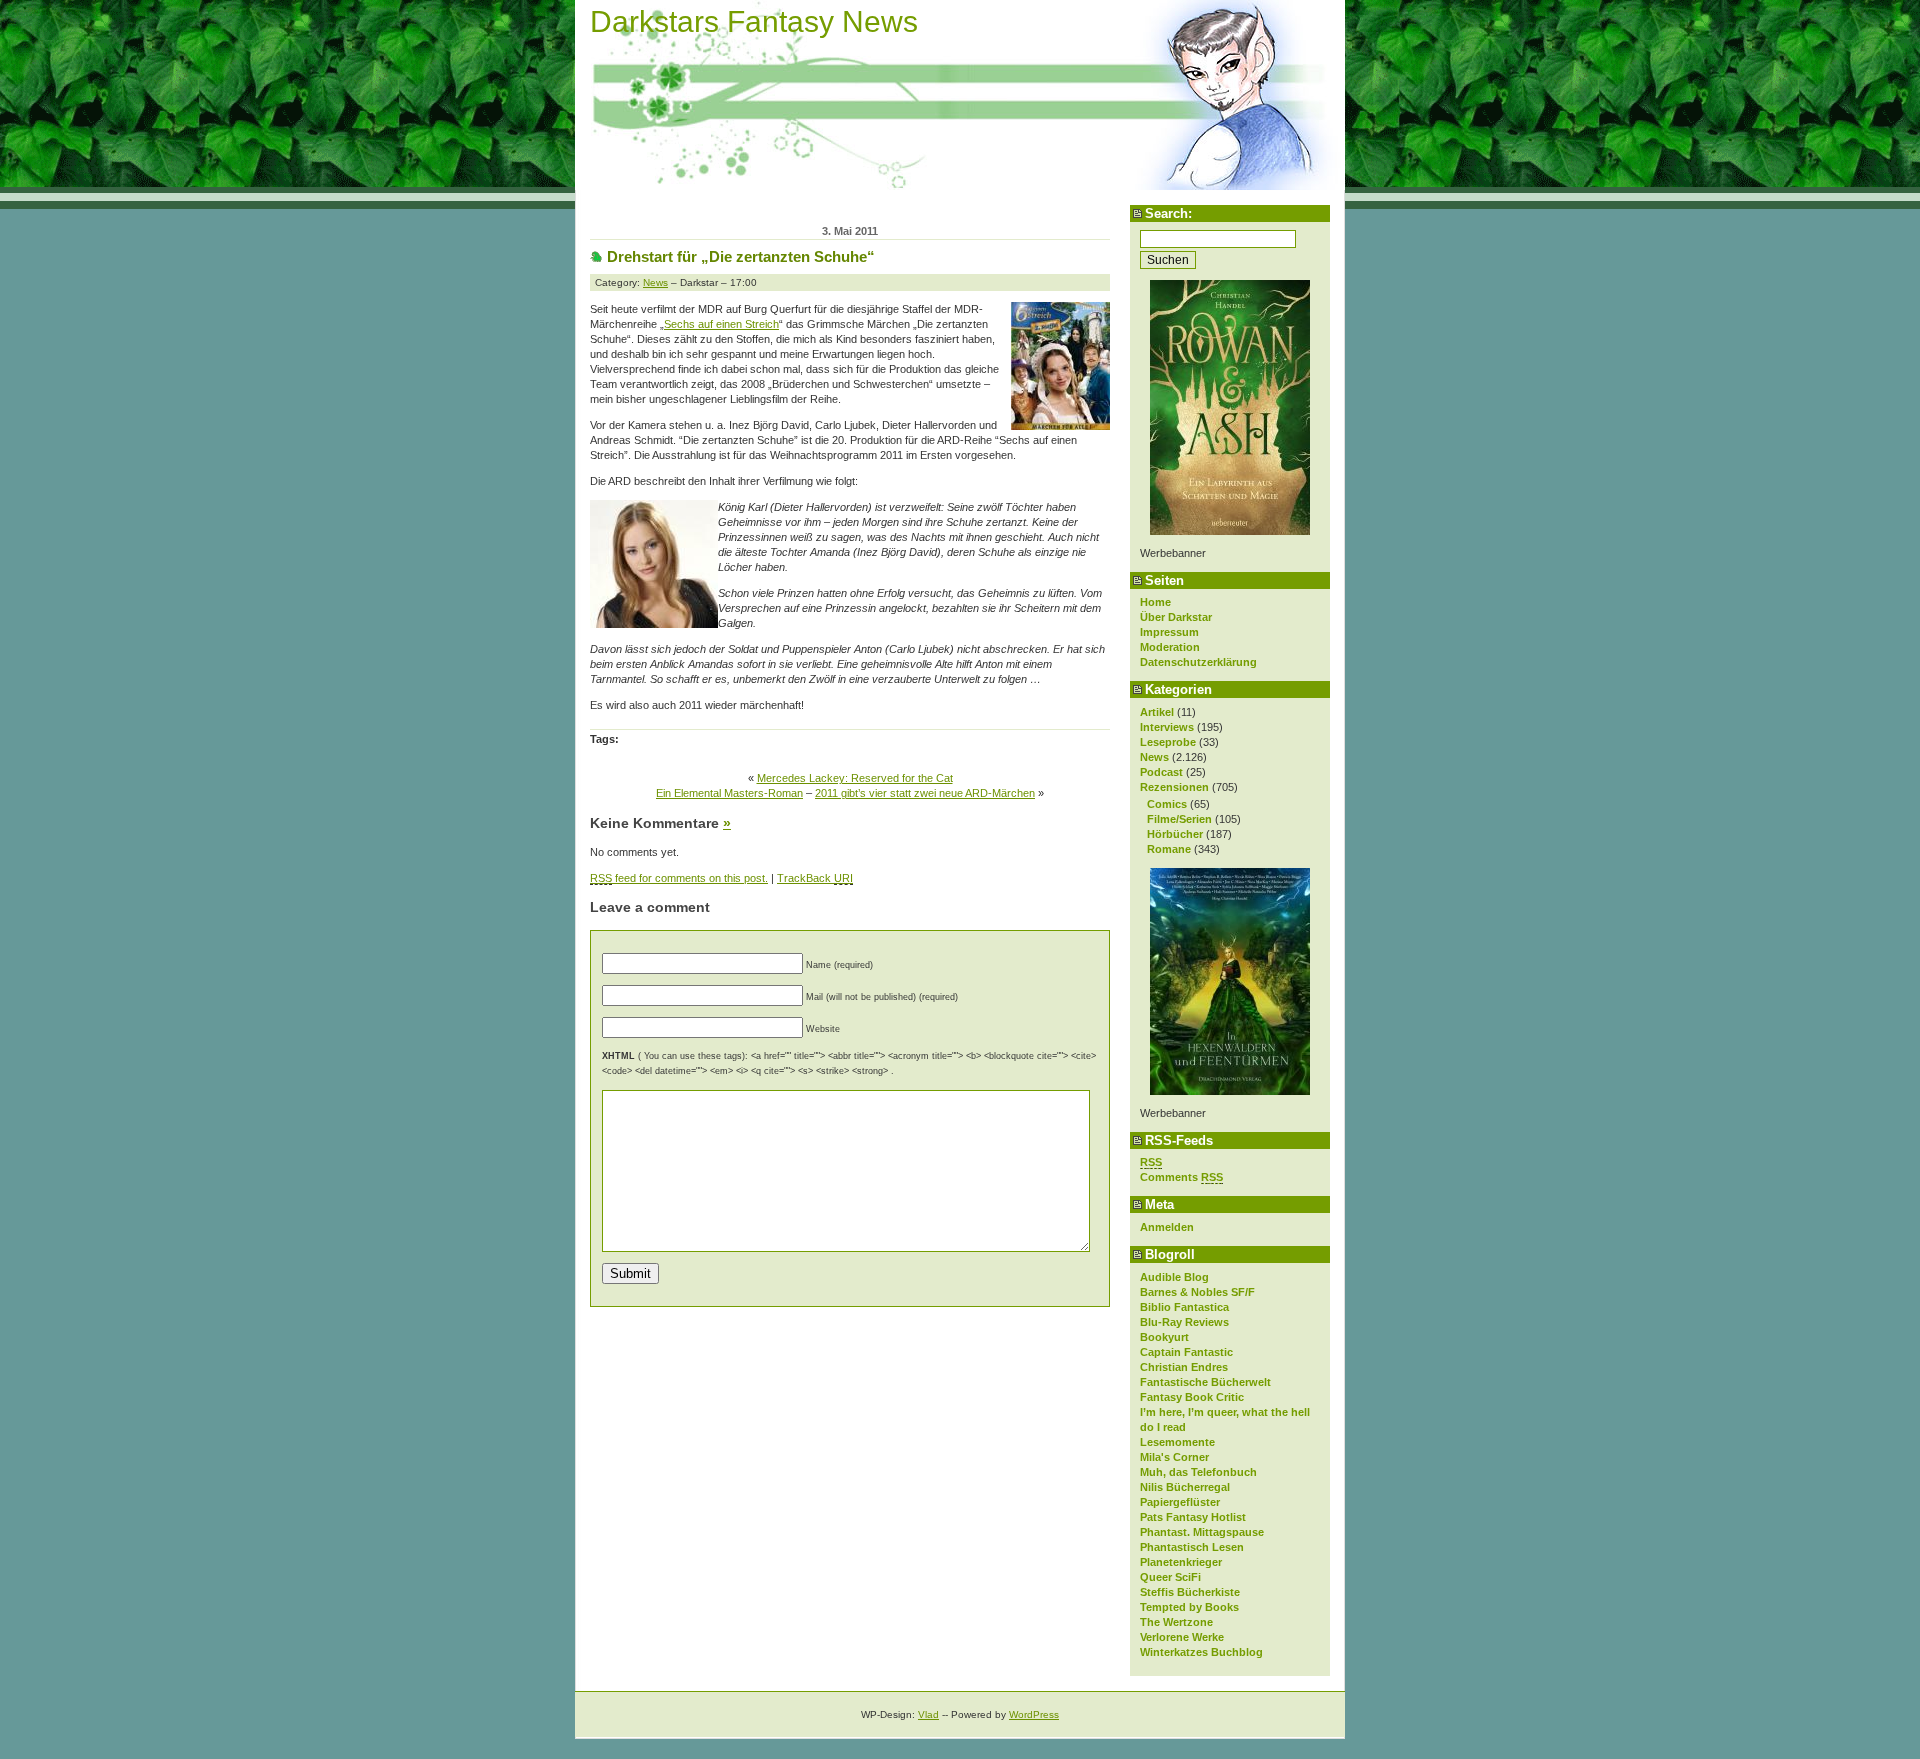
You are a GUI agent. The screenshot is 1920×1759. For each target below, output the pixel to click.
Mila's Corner (1174, 1457)
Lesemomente (1177, 1442)
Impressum (1169, 632)
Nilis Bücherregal (1185, 1487)
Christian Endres (1184, 1367)
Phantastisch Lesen (1192, 1547)
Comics (1167, 804)
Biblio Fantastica (1184, 1307)
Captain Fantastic (1186, 1352)
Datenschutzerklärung (1198, 662)
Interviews (1167, 727)
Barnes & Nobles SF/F (1197, 1292)
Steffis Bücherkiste (1190, 1592)
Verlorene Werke (1182, 1637)
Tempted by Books (1189, 1607)
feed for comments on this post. (679, 878)
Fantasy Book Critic (1192, 1397)
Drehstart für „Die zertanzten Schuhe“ (741, 256)
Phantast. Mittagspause (1202, 1532)
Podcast (1161, 772)
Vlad (928, 1714)
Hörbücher (1175, 834)
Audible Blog (1174, 1277)
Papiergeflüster (1180, 1502)
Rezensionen (1174, 787)
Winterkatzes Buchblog (1201, 1652)
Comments (1181, 1177)
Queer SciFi (1170, 1577)
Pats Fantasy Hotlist (1193, 1517)
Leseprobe (1168, 742)
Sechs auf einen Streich (721, 324)
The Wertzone (1176, 1622)
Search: (1168, 213)
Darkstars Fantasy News (754, 21)
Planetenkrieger (1181, 1562)
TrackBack (815, 878)
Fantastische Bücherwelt (1205, 1382)
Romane (1169, 849)
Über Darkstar (1176, 617)
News (1154, 757)
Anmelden (1167, 1227)
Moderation (1170, 647)
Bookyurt (1164, 1337)
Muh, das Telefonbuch (1198, 1472)
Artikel (1157, 712)
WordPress (1034, 1714)
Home (1155, 602)
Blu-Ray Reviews (1184, 1322)
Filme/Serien (1179, 819)
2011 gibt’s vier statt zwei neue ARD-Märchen (925, 793)
